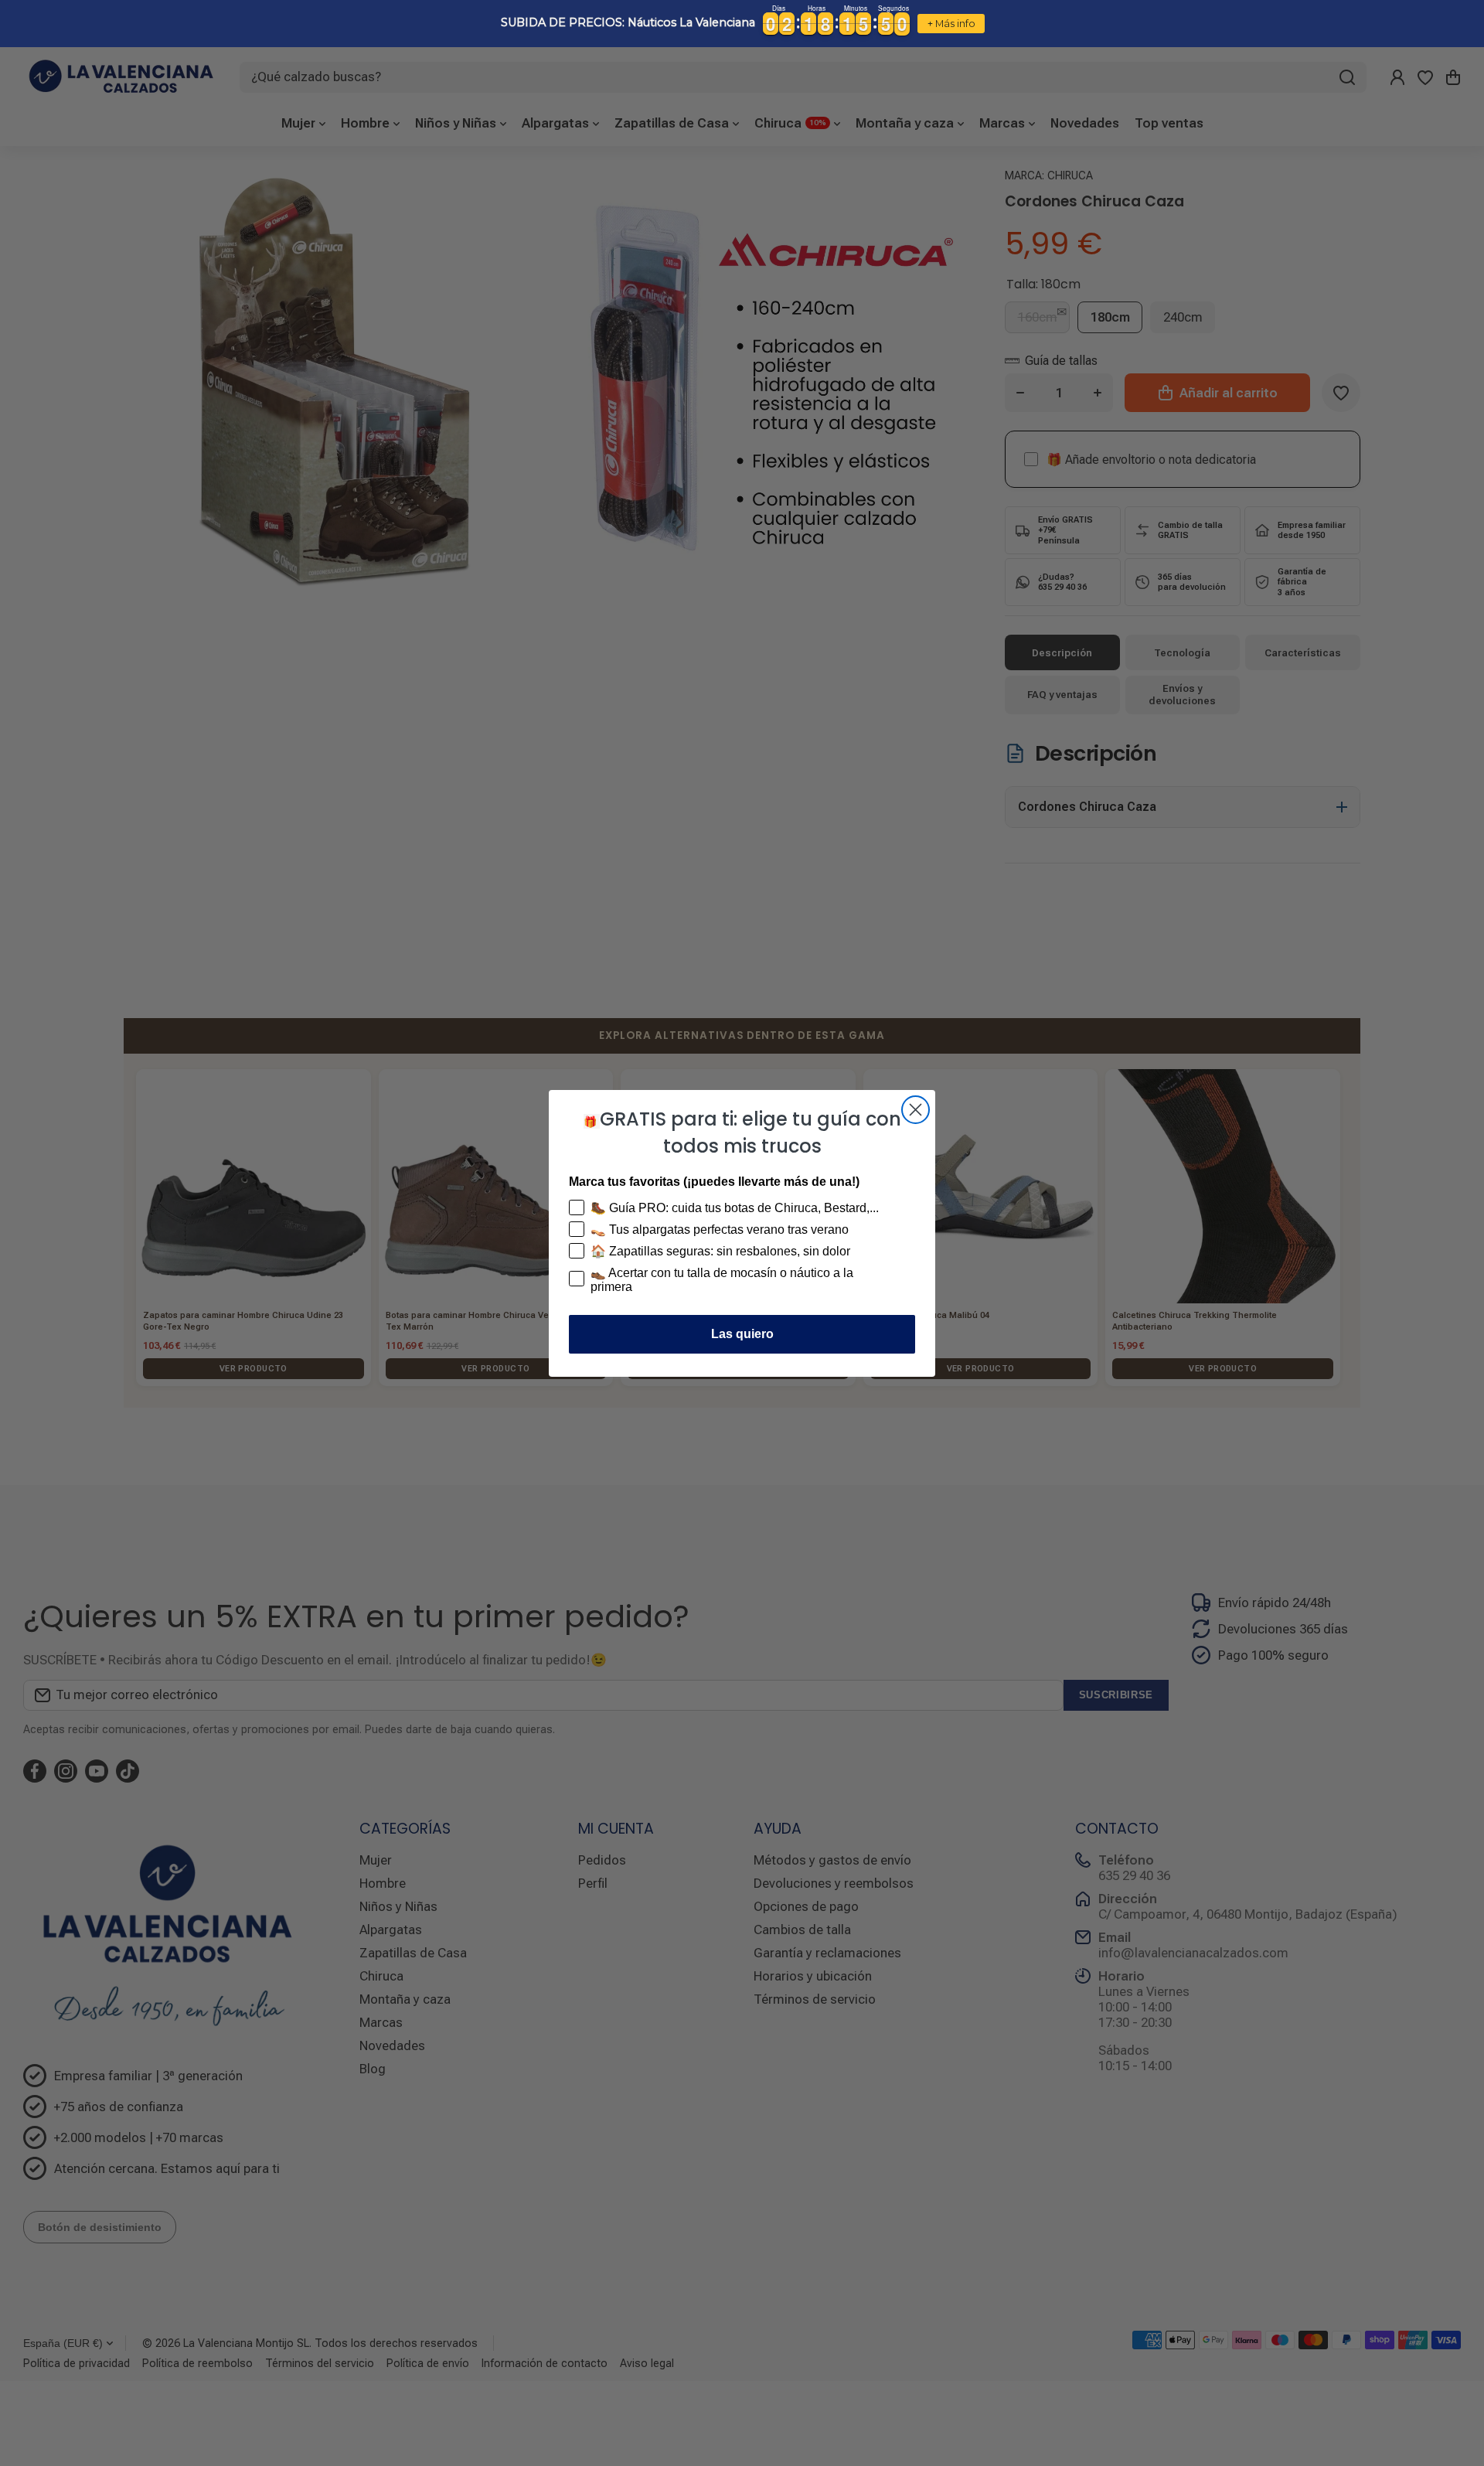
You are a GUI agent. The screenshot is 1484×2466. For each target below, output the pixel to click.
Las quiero (742, 1334)
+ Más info (951, 24)
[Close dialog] (916, 1110)
